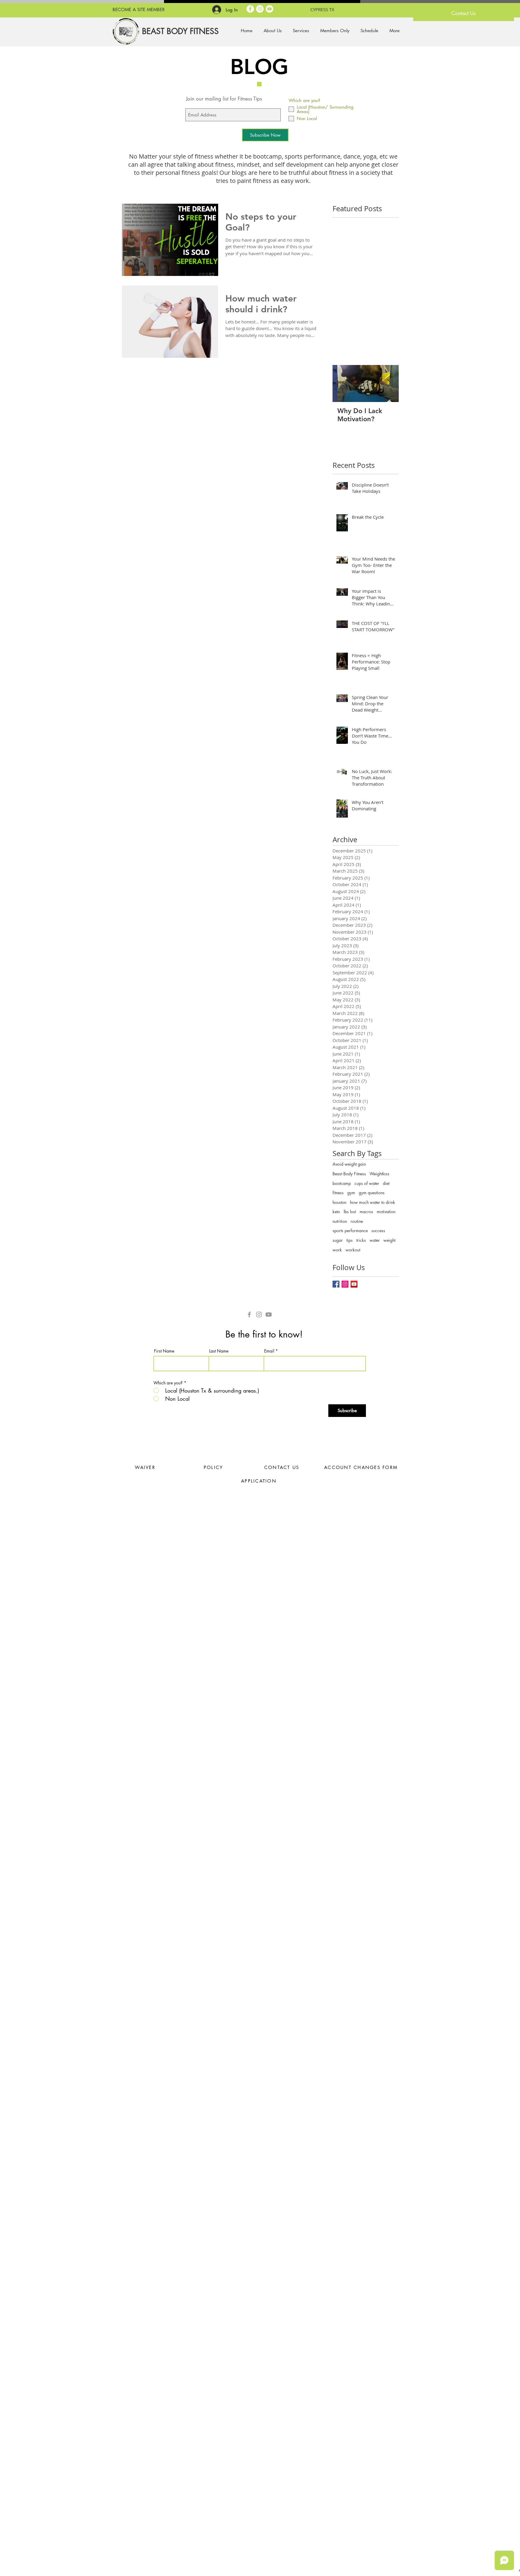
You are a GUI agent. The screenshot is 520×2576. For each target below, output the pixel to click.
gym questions (372, 1193)
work (337, 1250)
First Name (164, 1351)
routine (357, 1221)
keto (336, 1212)
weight (389, 1240)
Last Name (219, 1351)
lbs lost (350, 1212)
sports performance (350, 1231)
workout (353, 1250)
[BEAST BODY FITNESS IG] (259, 1314)
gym (351, 1193)
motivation (386, 1212)
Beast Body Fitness (349, 1174)
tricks (361, 1240)
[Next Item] (389, 383)
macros (366, 1212)
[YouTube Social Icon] (354, 1284)
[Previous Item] (342, 383)
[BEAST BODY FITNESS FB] (250, 9)
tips (350, 1240)
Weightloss (379, 1174)
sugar (338, 1240)
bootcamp (342, 1183)
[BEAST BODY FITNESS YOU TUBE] (269, 9)
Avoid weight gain (349, 1164)
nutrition (340, 1221)
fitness (338, 1193)
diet (386, 1183)
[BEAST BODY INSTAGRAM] (260, 9)
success (378, 1231)
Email (269, 1351)
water (375, 1240)
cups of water (367, 1183)
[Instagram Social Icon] (345, 1284)
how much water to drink (373, 1202)
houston (339, 1202)
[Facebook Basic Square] (336, 1284)
